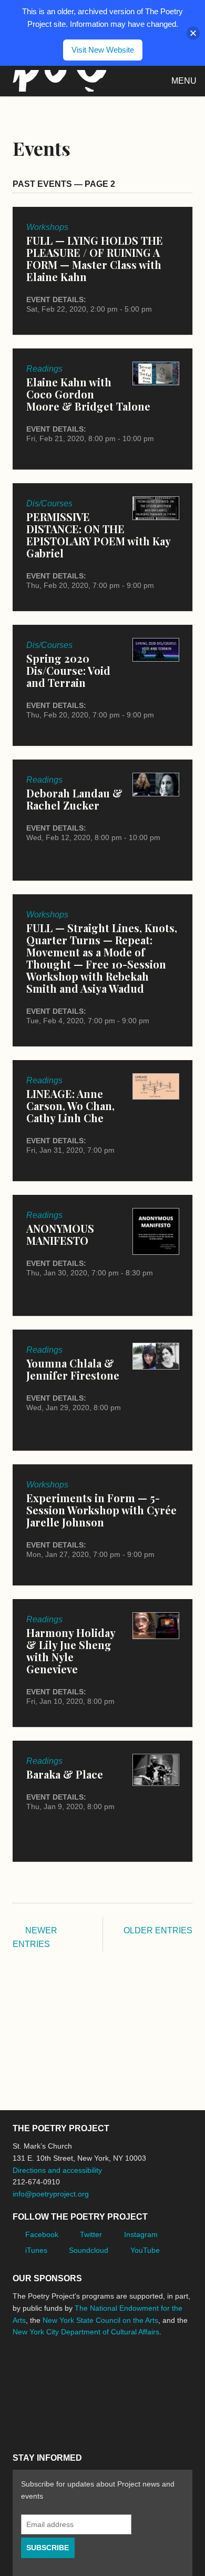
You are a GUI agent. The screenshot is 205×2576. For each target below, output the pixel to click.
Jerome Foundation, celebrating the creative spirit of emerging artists (110, 2371)
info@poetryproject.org (51, 2194)
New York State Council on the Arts (100, 2320)
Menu (184, 81)
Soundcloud (89, 2250)
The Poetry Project (57, 81)
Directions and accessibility (57, 2170)
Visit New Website (103, 50)
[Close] (193, 33)
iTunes (36, 2250)
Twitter (91, 2234)
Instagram (141, 2234)
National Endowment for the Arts (42, 2372)
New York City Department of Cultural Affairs (86, 2332)
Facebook (42, 2234)
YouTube (145, 2250)
